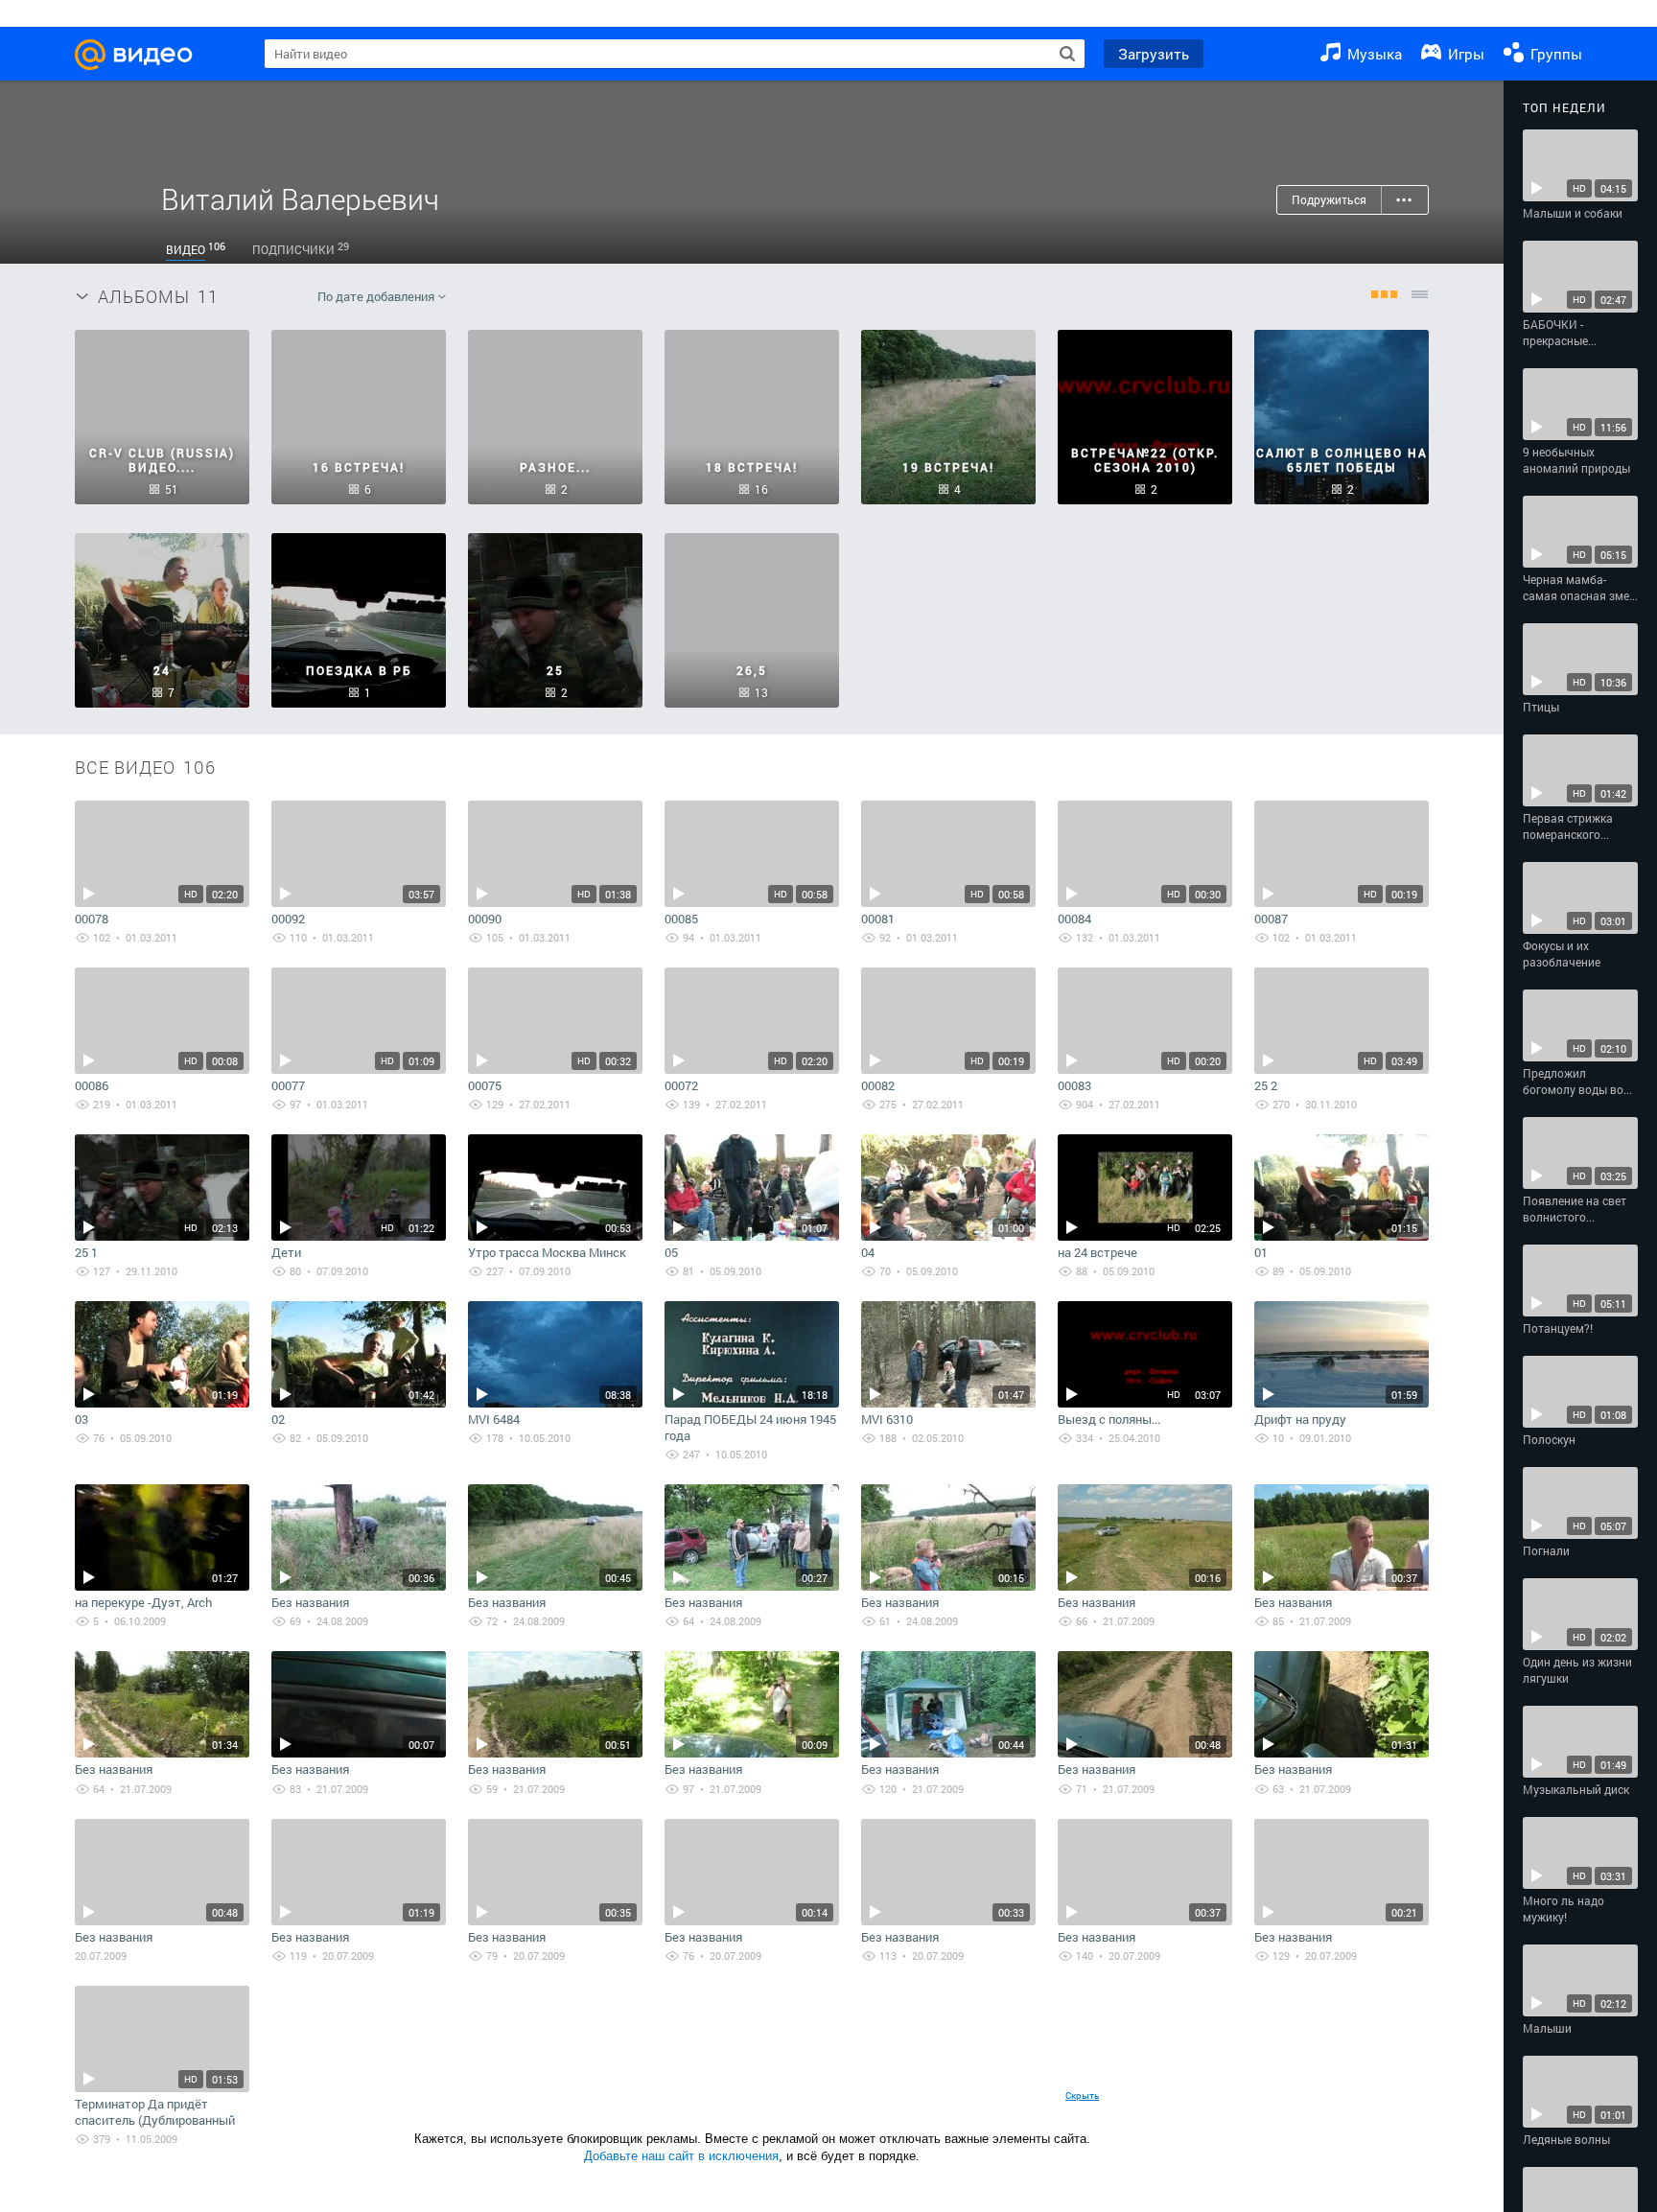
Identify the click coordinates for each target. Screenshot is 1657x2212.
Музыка (1373, 54)
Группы (1554, 54)
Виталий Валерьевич (300, 199)
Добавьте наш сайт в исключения (681, 2156)
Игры (1464, 54)
